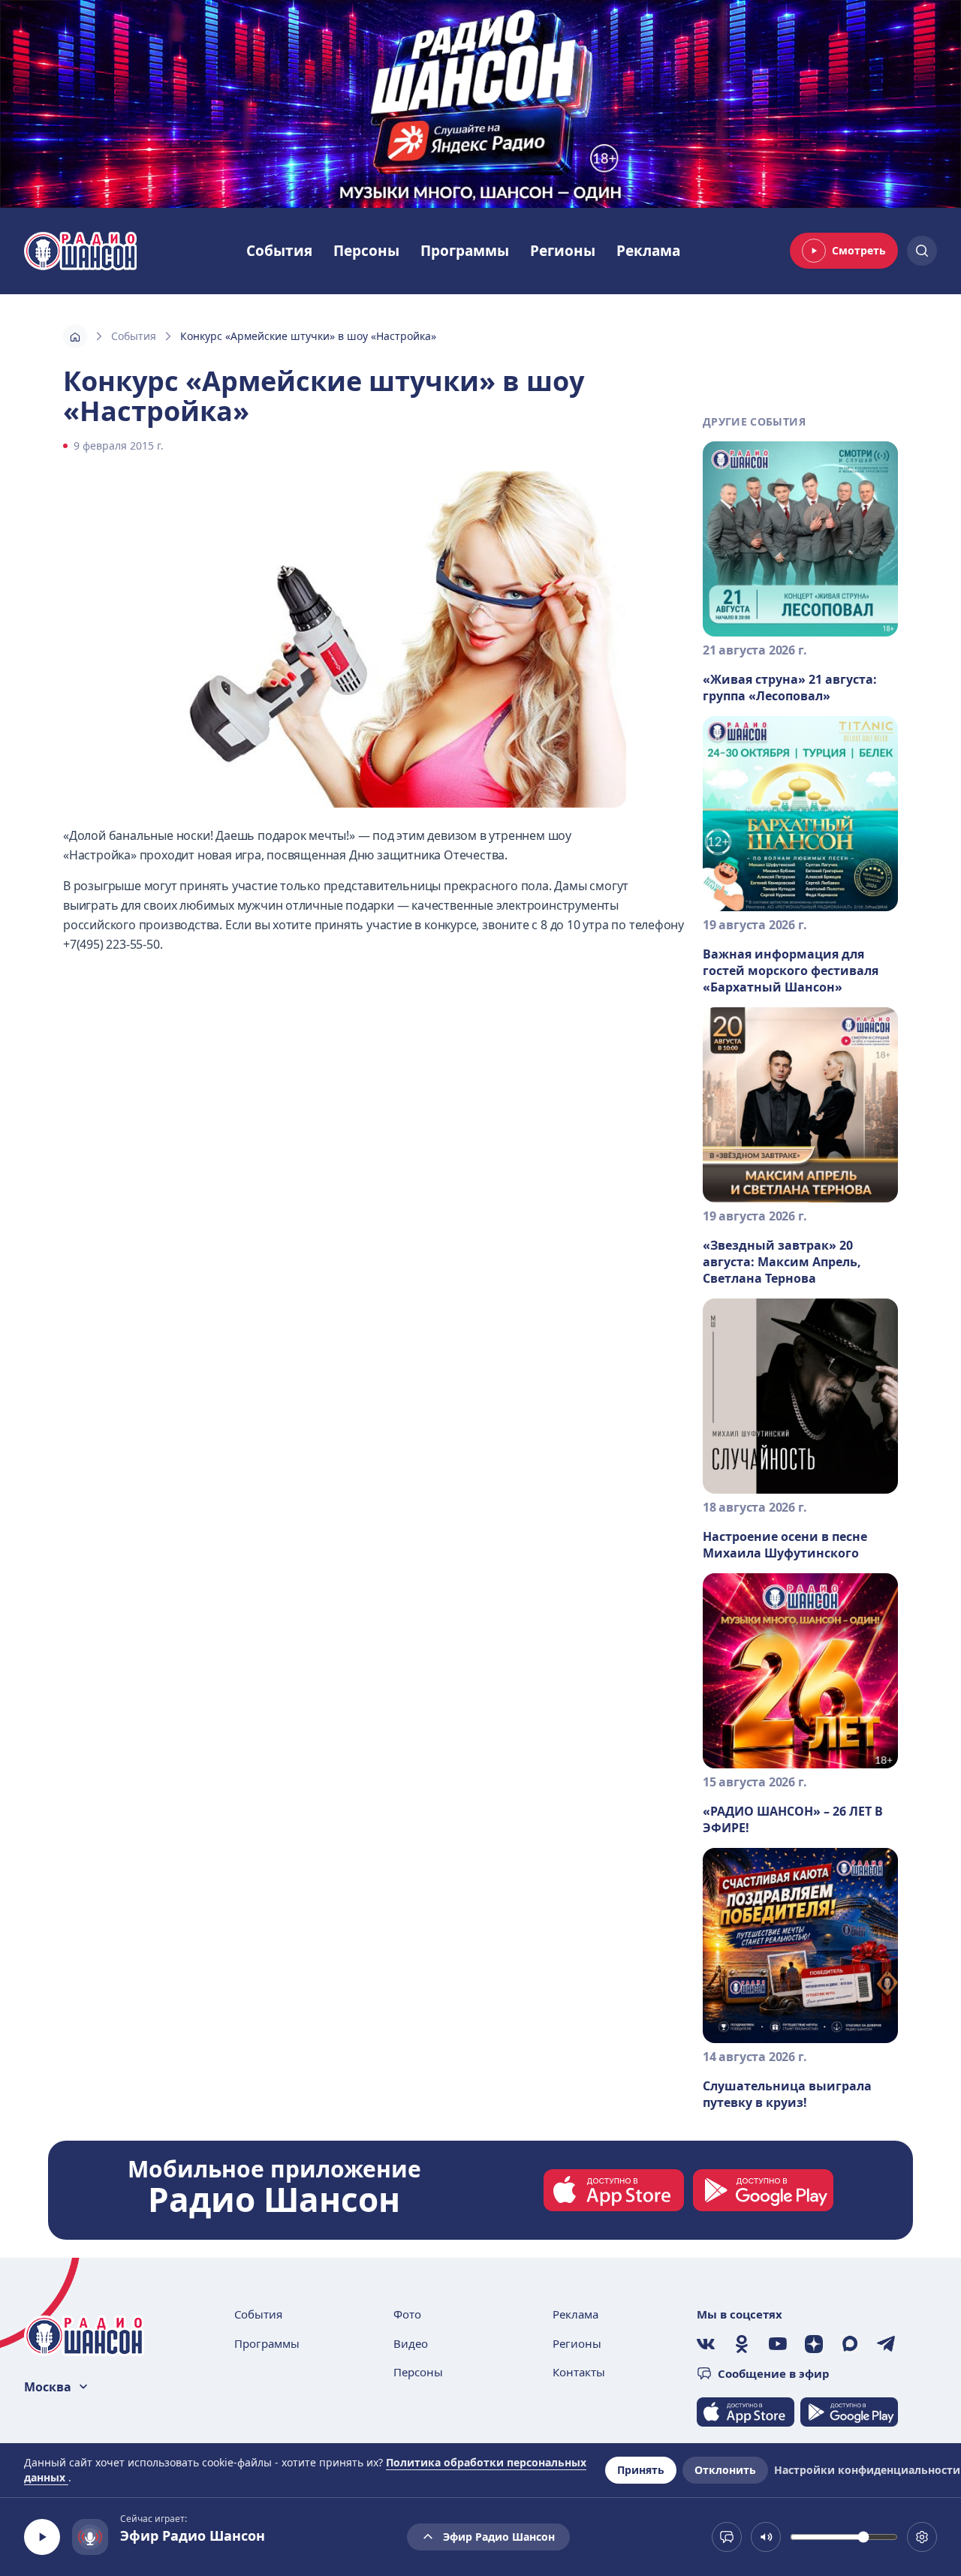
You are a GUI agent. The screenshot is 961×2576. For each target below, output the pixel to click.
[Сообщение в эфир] (727, 2537)
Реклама (648, 251)
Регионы (563, 251)
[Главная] (75, 336)
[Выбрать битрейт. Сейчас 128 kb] (922, 2537)
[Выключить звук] (766, 2537)
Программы (465, 251)
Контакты (579, 2372)
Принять (641, 2470)
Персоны (366, 251)
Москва (48, 2387)
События (279, 251)
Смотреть (859, 250)
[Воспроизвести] (42, 2537)
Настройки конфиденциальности (867, 2470)
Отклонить (725, 2470)
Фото (407, 2314)
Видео (411, 2343)
